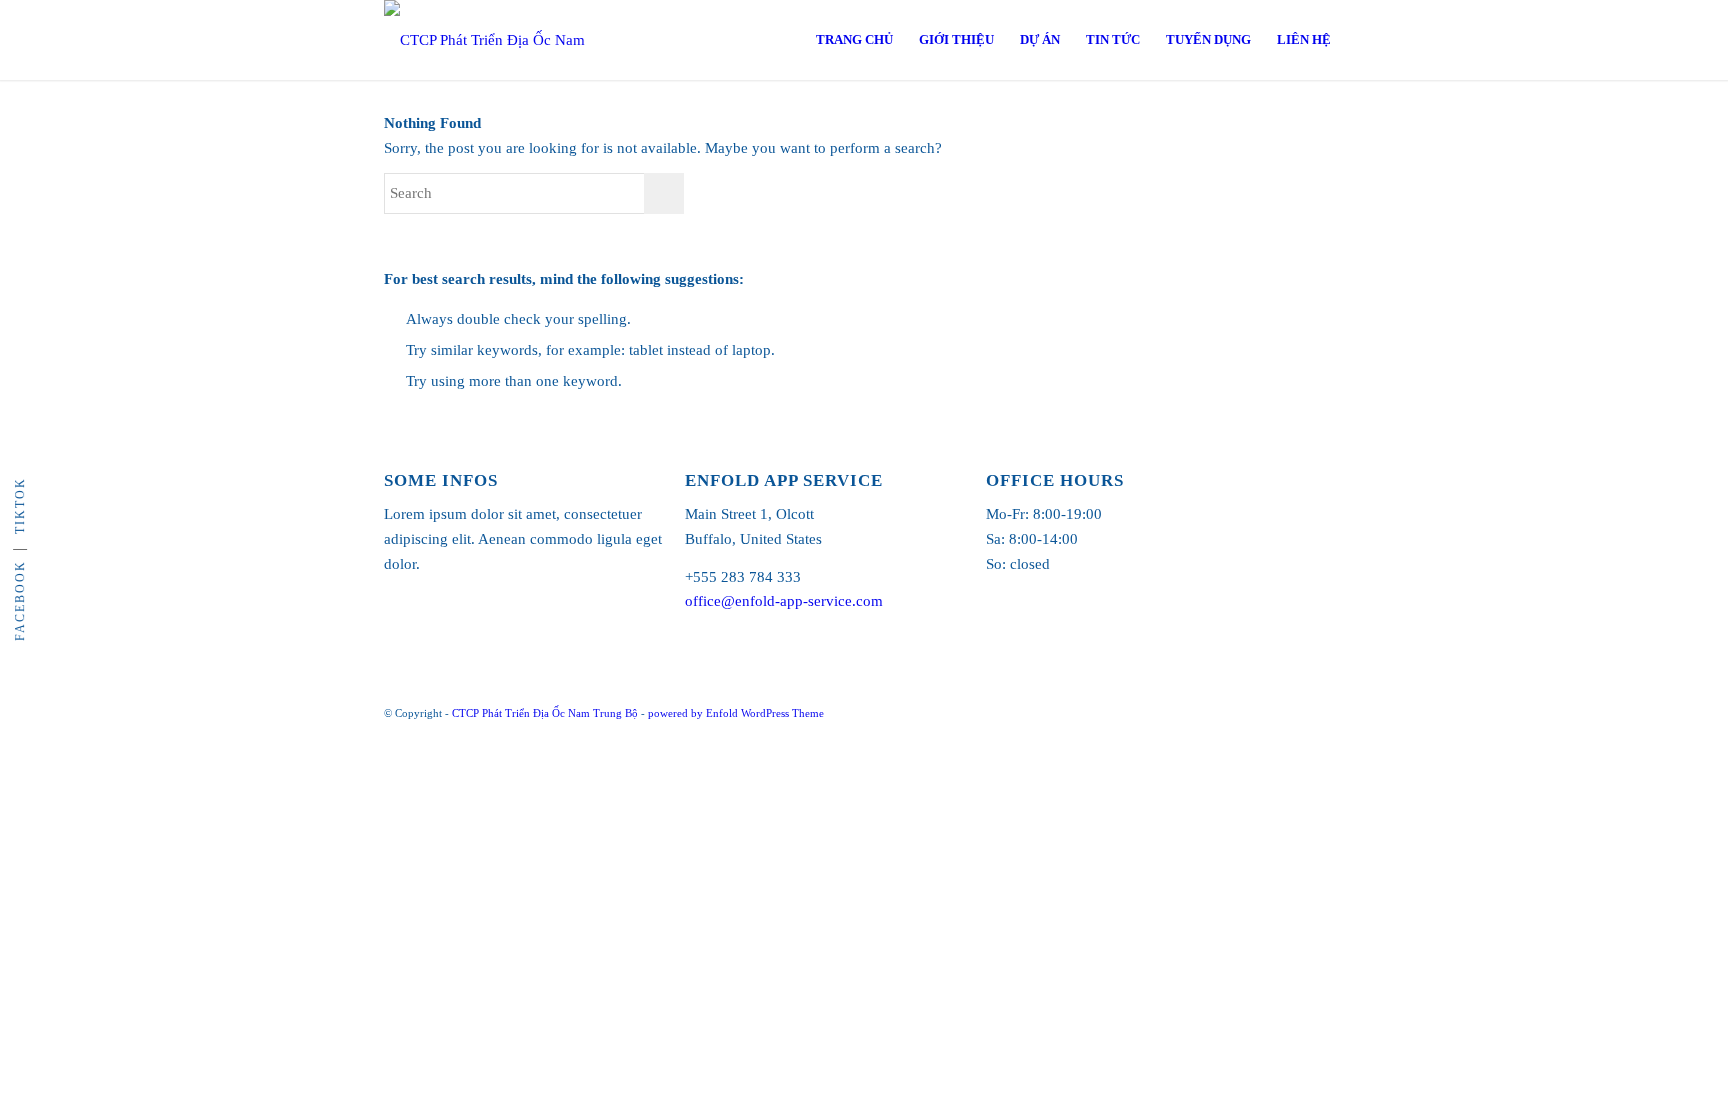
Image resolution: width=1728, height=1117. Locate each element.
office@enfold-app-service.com (784, 601)
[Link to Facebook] (1329, 711)
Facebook (20, 600)
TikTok (20, 505)
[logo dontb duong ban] (504, 40)
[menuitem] (854, 40)
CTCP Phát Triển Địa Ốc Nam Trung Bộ (545, 713)
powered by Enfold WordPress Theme (736, 713)
